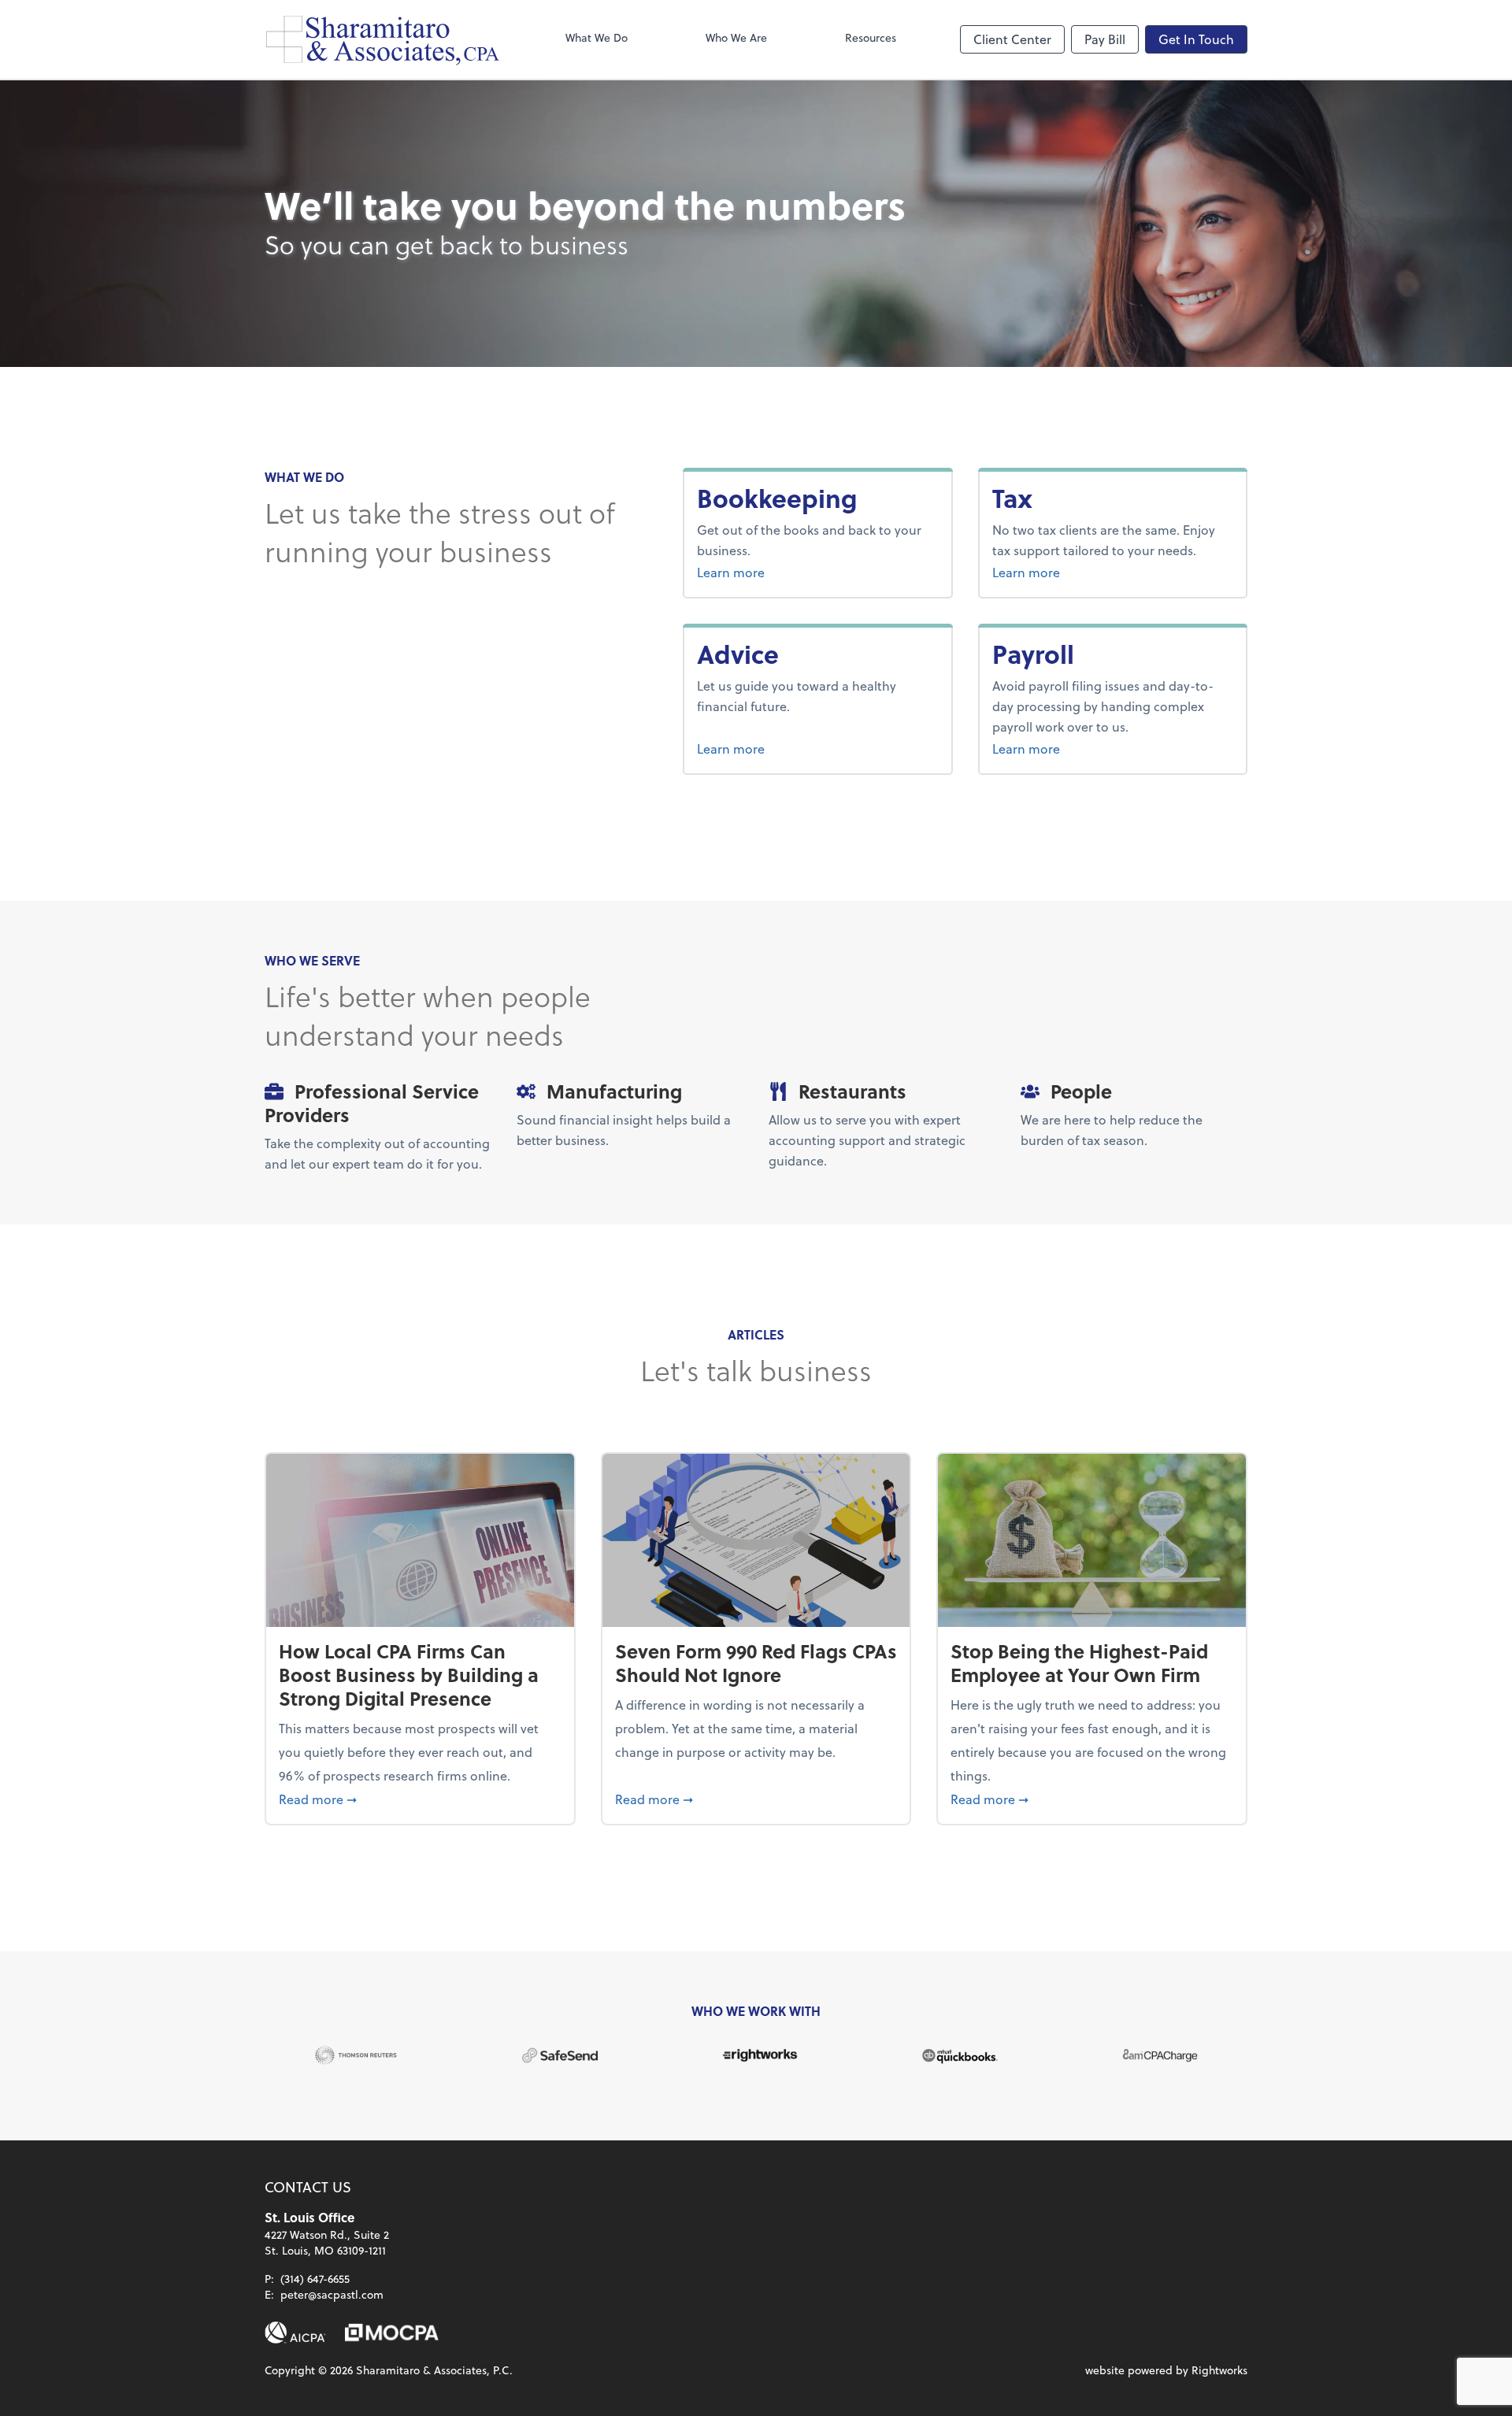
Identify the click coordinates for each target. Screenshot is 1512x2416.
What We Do (597, 37)
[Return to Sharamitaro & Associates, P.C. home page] (383, 39)
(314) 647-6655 (315, 2279)
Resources (871, 37)
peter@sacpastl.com (332, 2294)
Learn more (790, 572)
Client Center (1012, 39)
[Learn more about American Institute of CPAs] (295, 2333)
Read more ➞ (420, 1799)
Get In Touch (1196, 39)
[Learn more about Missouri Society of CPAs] (392, 2333)
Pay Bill (1105, 39)
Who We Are (736, 37)
